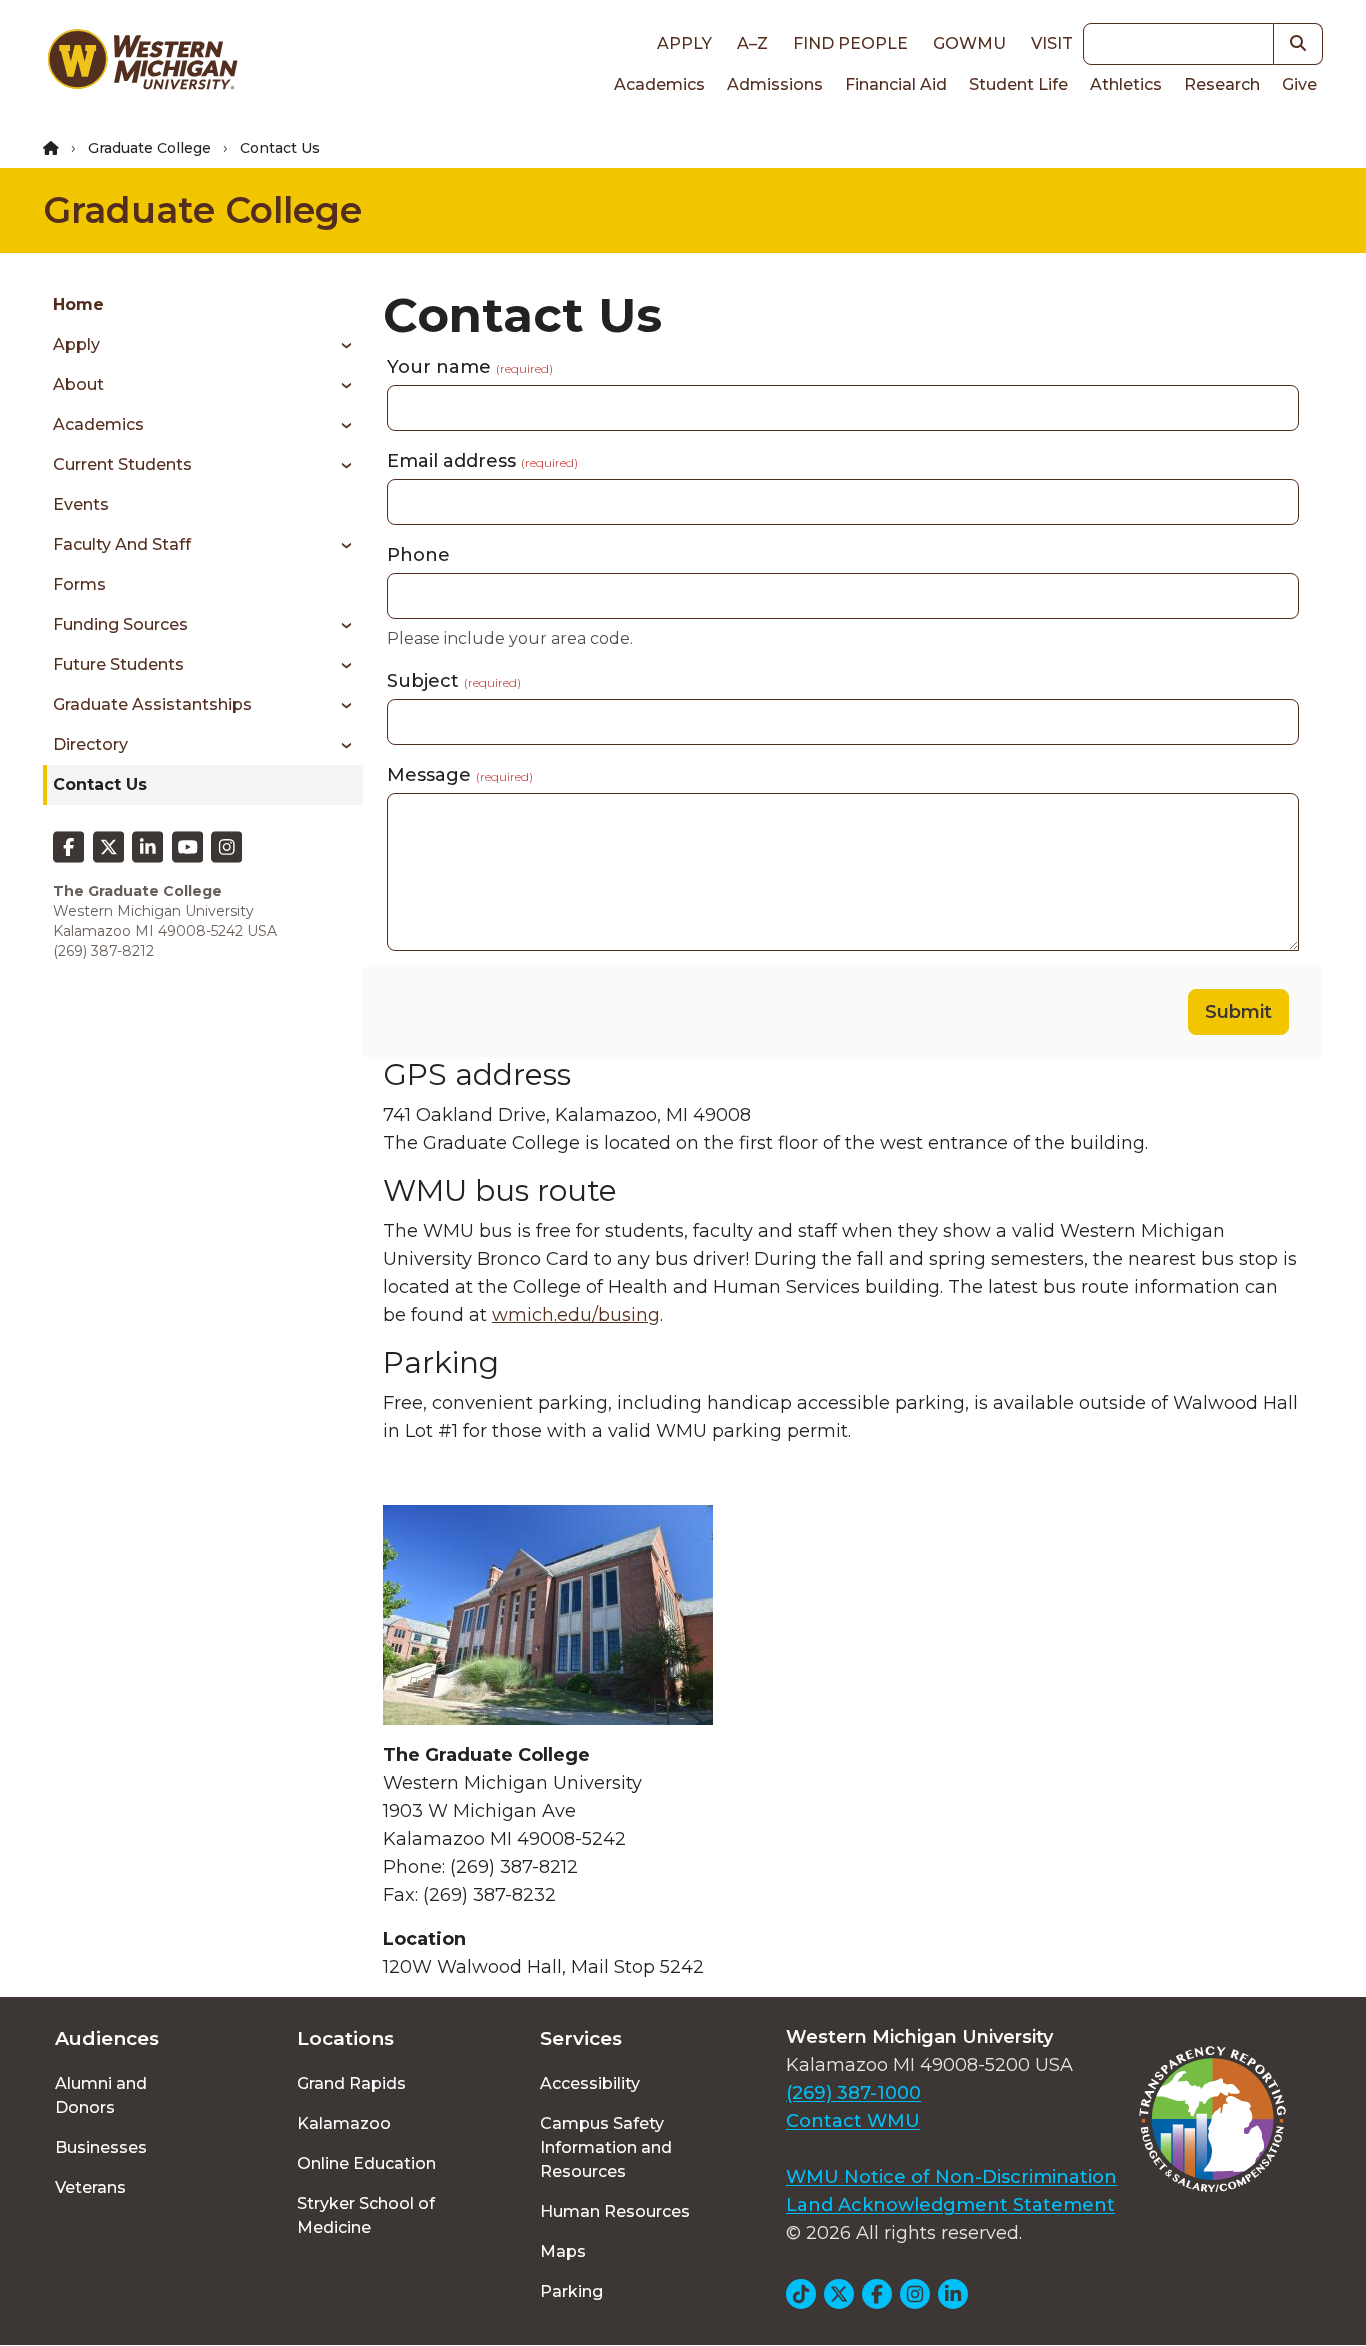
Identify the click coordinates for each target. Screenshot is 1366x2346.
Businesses (101, 2147)
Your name (470, 367)
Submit (1238, 1012)
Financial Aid (896, 84)
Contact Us (100, 784)
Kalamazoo (344, 2123)
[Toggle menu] (339, 345)
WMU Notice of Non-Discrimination (951, 2177)
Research (1222, 84)
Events (81, 504)
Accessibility (590, 2083)
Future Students (118, 664)
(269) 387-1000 (853, 2093)
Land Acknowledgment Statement (950, 2205)
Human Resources (615, 2211)
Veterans (90, 2187)
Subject (454, 681)
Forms (79, 584)
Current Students (122, 464)
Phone (418, 555)
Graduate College (149, 148)
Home (78, 304)
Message (460, 775)
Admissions (775, 84)
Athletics (1126, 84)
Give (1299, 84)
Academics (659, 84)
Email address (482, 461)
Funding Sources (120, 624)
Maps (563, 2251)
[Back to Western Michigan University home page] (142, 64)
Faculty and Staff (122, 544)
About (78, 384)
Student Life (1018, 84)
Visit (1052, 43)
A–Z (752, 43)
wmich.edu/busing (576, 1315)
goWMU (969, 43)
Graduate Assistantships (152, 704)
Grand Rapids (351, 2083)
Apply (684, 43)
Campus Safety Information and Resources (606, 2147)
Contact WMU (853, 2121)
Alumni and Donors (101, 2095)
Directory (90, 744)
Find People (850, 43)
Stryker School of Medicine (366, 2215)
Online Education (366, 2163)
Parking (571, 2291)
